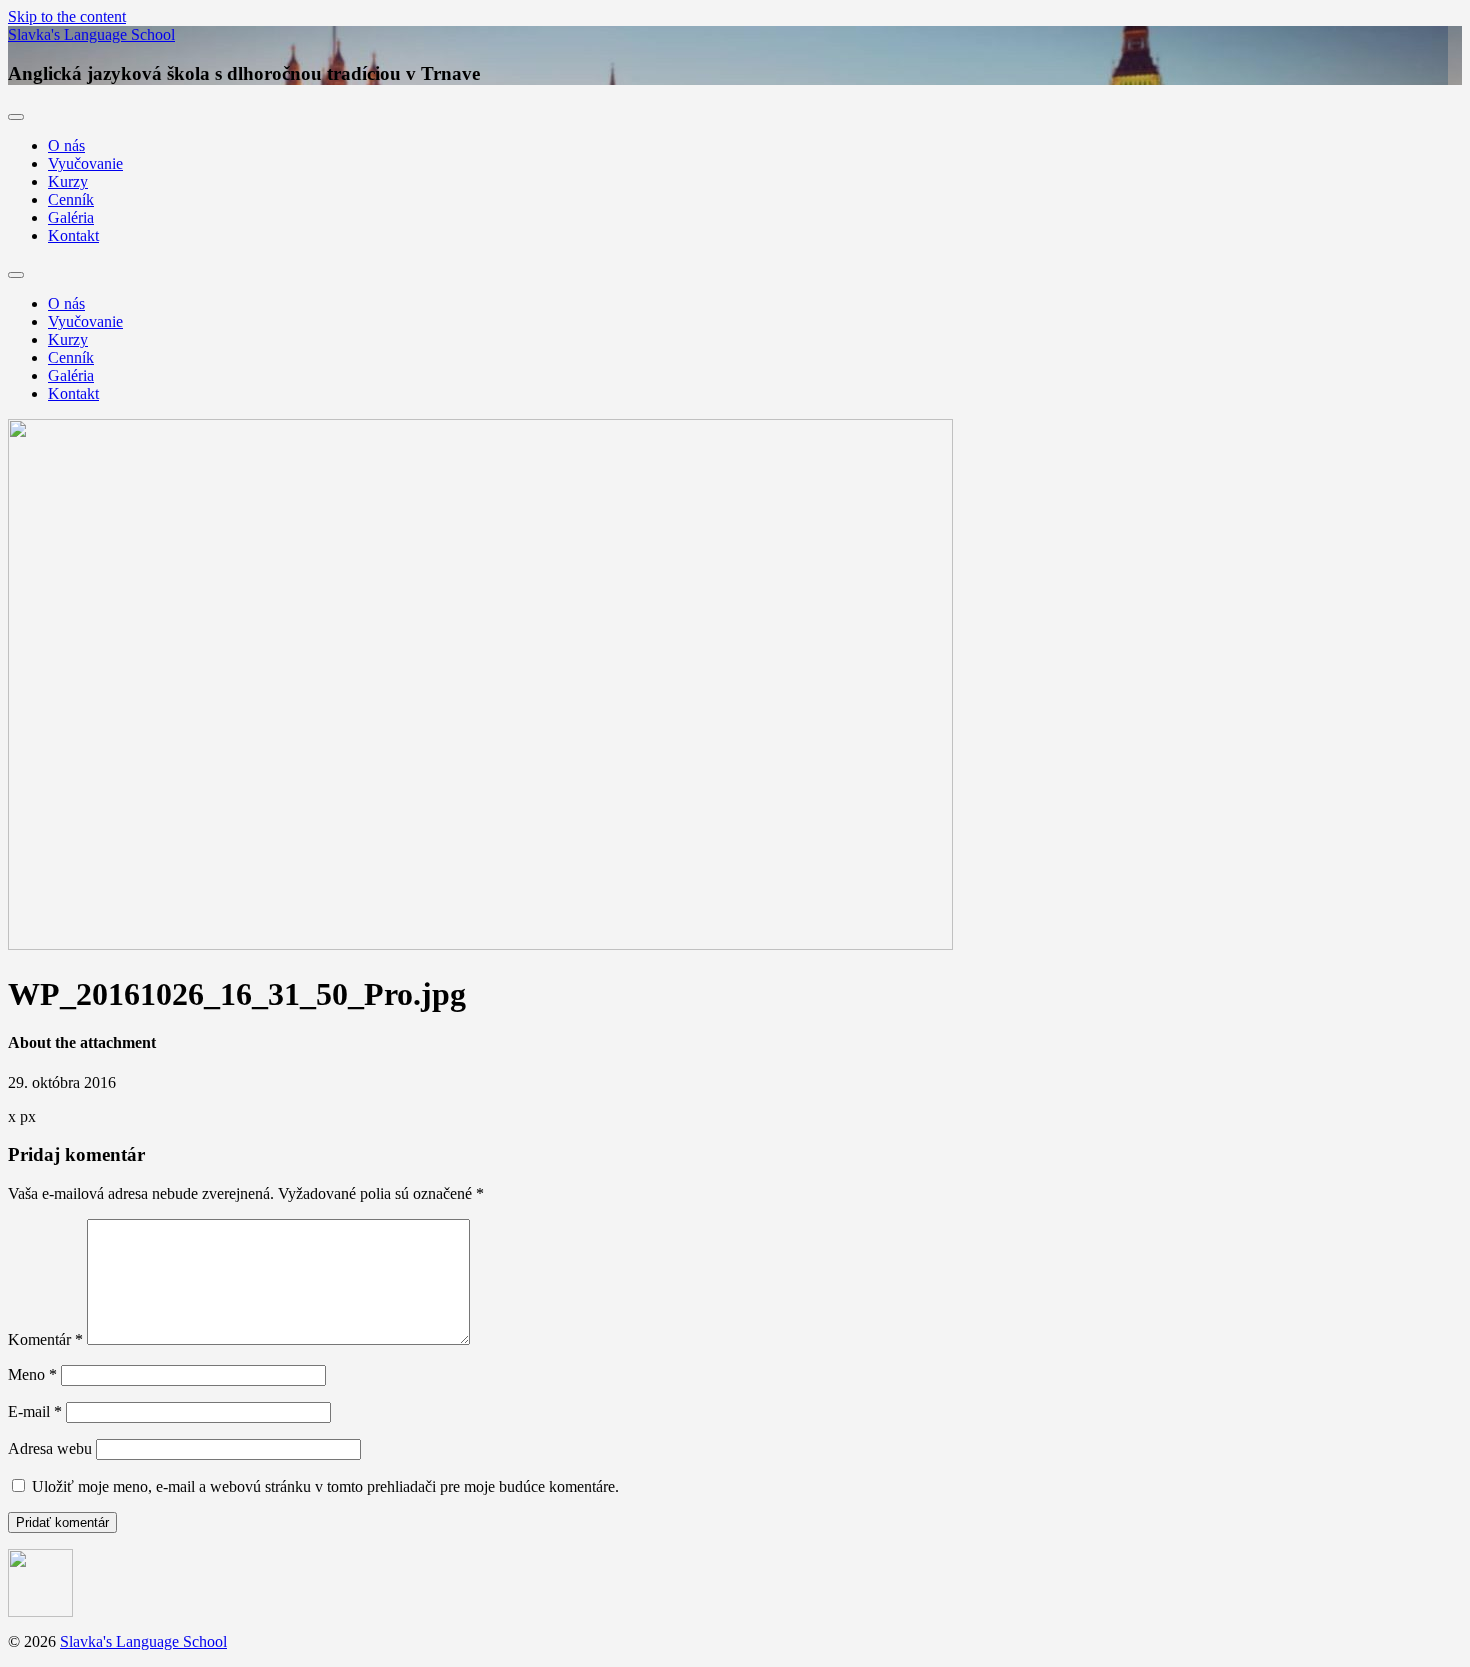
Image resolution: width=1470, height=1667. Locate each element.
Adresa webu (50, 1448)
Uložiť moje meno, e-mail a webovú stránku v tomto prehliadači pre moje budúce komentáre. (325, 1486)
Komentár (45, 1339)
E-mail (35, 1411)
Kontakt (73, 235)
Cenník (71, 199)
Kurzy (68, 181)
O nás (66, 145)
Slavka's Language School (91, 34)
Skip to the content (67, 16)
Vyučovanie (85, 163)
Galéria (71, 217)
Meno (32, 1374)
